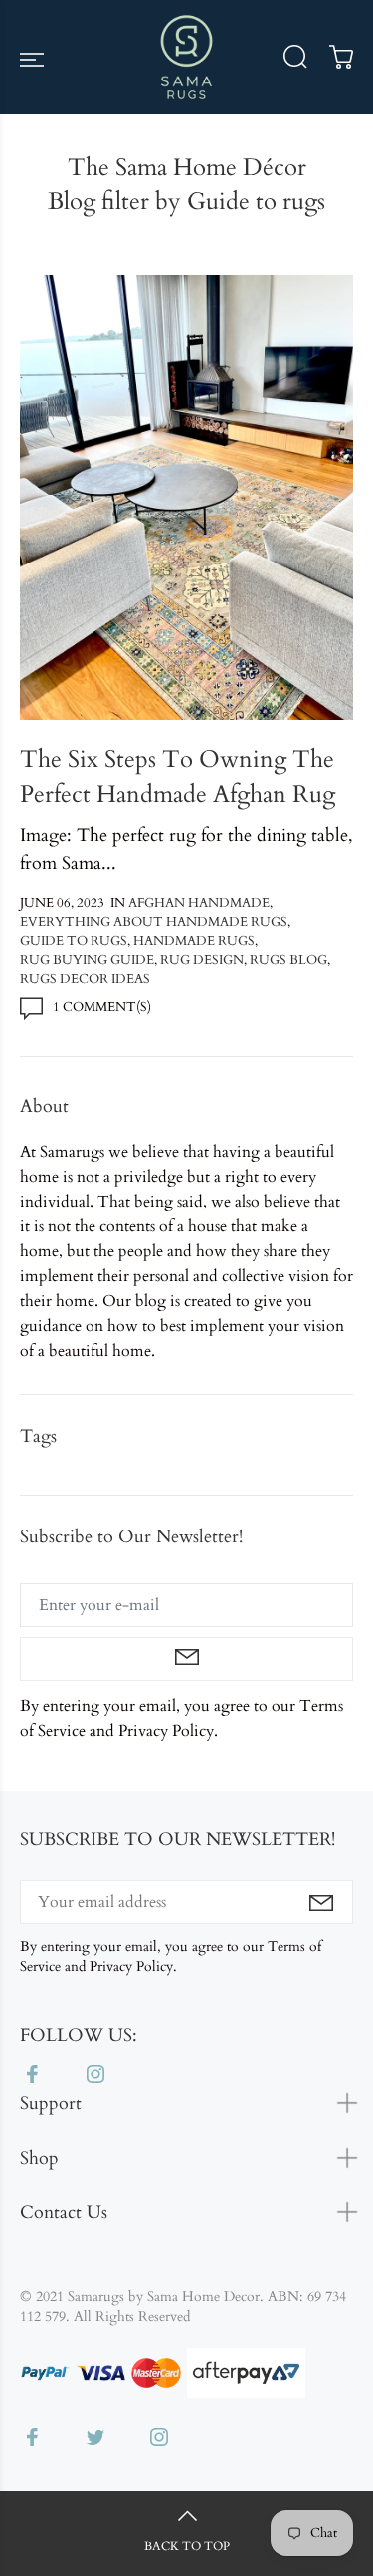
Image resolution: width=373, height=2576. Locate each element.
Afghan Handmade (199, 903)
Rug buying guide (87, 960)
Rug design (202, 960)
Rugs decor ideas (85, 979)
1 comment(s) (102, 1007)
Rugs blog (288, 960)
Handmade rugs (194, 941)
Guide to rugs (74, 941)
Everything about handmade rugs (154, 922)
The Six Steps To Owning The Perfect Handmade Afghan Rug (178, 777)
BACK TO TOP (187, 2546)
